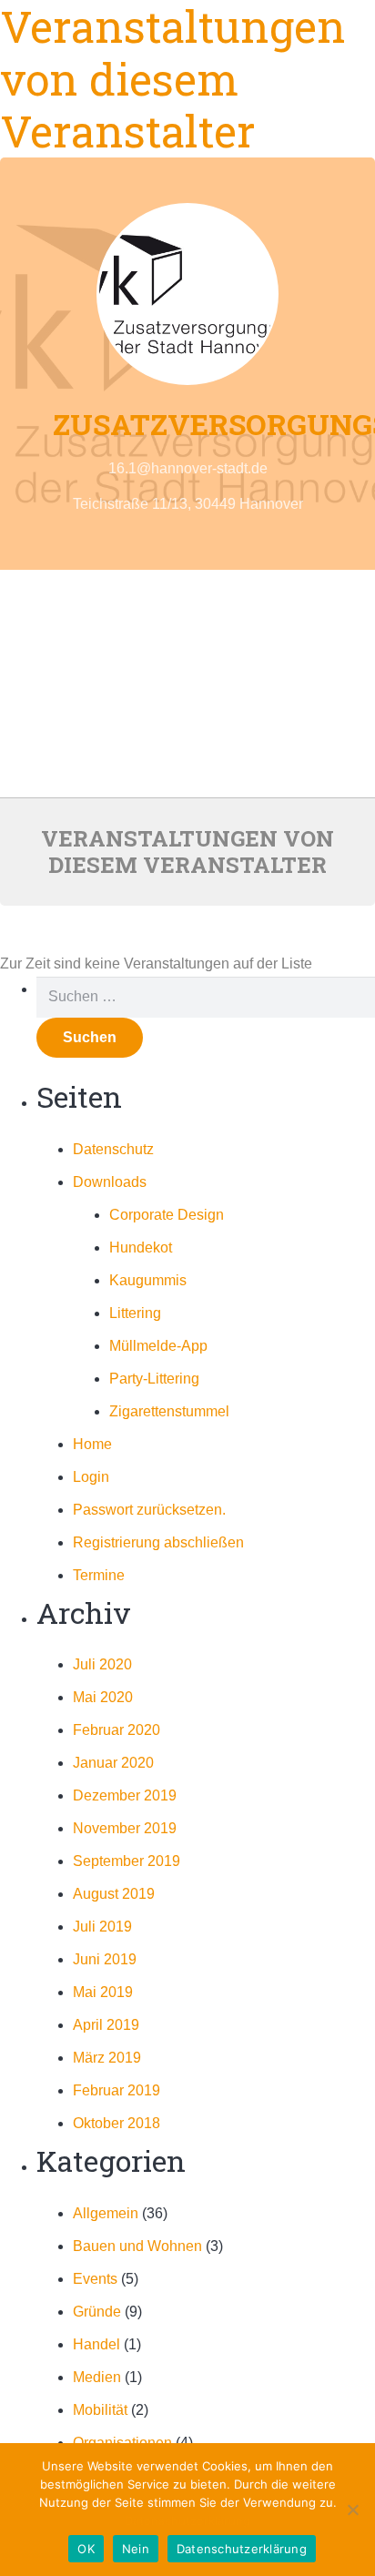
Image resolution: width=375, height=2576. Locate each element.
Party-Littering (154, 1379)
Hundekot (141, 1247)
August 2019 (114, 1894)
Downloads (110, 1182)
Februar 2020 (117, 1730)
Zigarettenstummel (169, 1411)
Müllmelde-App (158, 1346)
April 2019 (106, 2025)
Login (91, 1477)
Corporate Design (167, 1215)
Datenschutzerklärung (187, 2520)
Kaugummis (148, 1280)
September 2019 (127, 1861)
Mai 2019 (103, 1992)
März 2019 (107, 2058)
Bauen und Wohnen (137, 2246)
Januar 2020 (113, 1763)
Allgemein (106, 2213)
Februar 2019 (117, 2090)
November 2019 (125, 1828)
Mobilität (100, 2410)
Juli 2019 (102, 1927)
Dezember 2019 (125, 1795)
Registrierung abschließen (158, 1542)
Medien (97, 2377)
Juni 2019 (105, 1959)
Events (95, 2279)
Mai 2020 (103, 1697)
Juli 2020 (102, 1664)
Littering (135, 1313)
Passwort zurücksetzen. (149, 1510)
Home (92, 1444)
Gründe (97, 2312)
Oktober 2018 (117, 2123)
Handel (96, 2344)
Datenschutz (113, 1149)
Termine (99, 1575)
